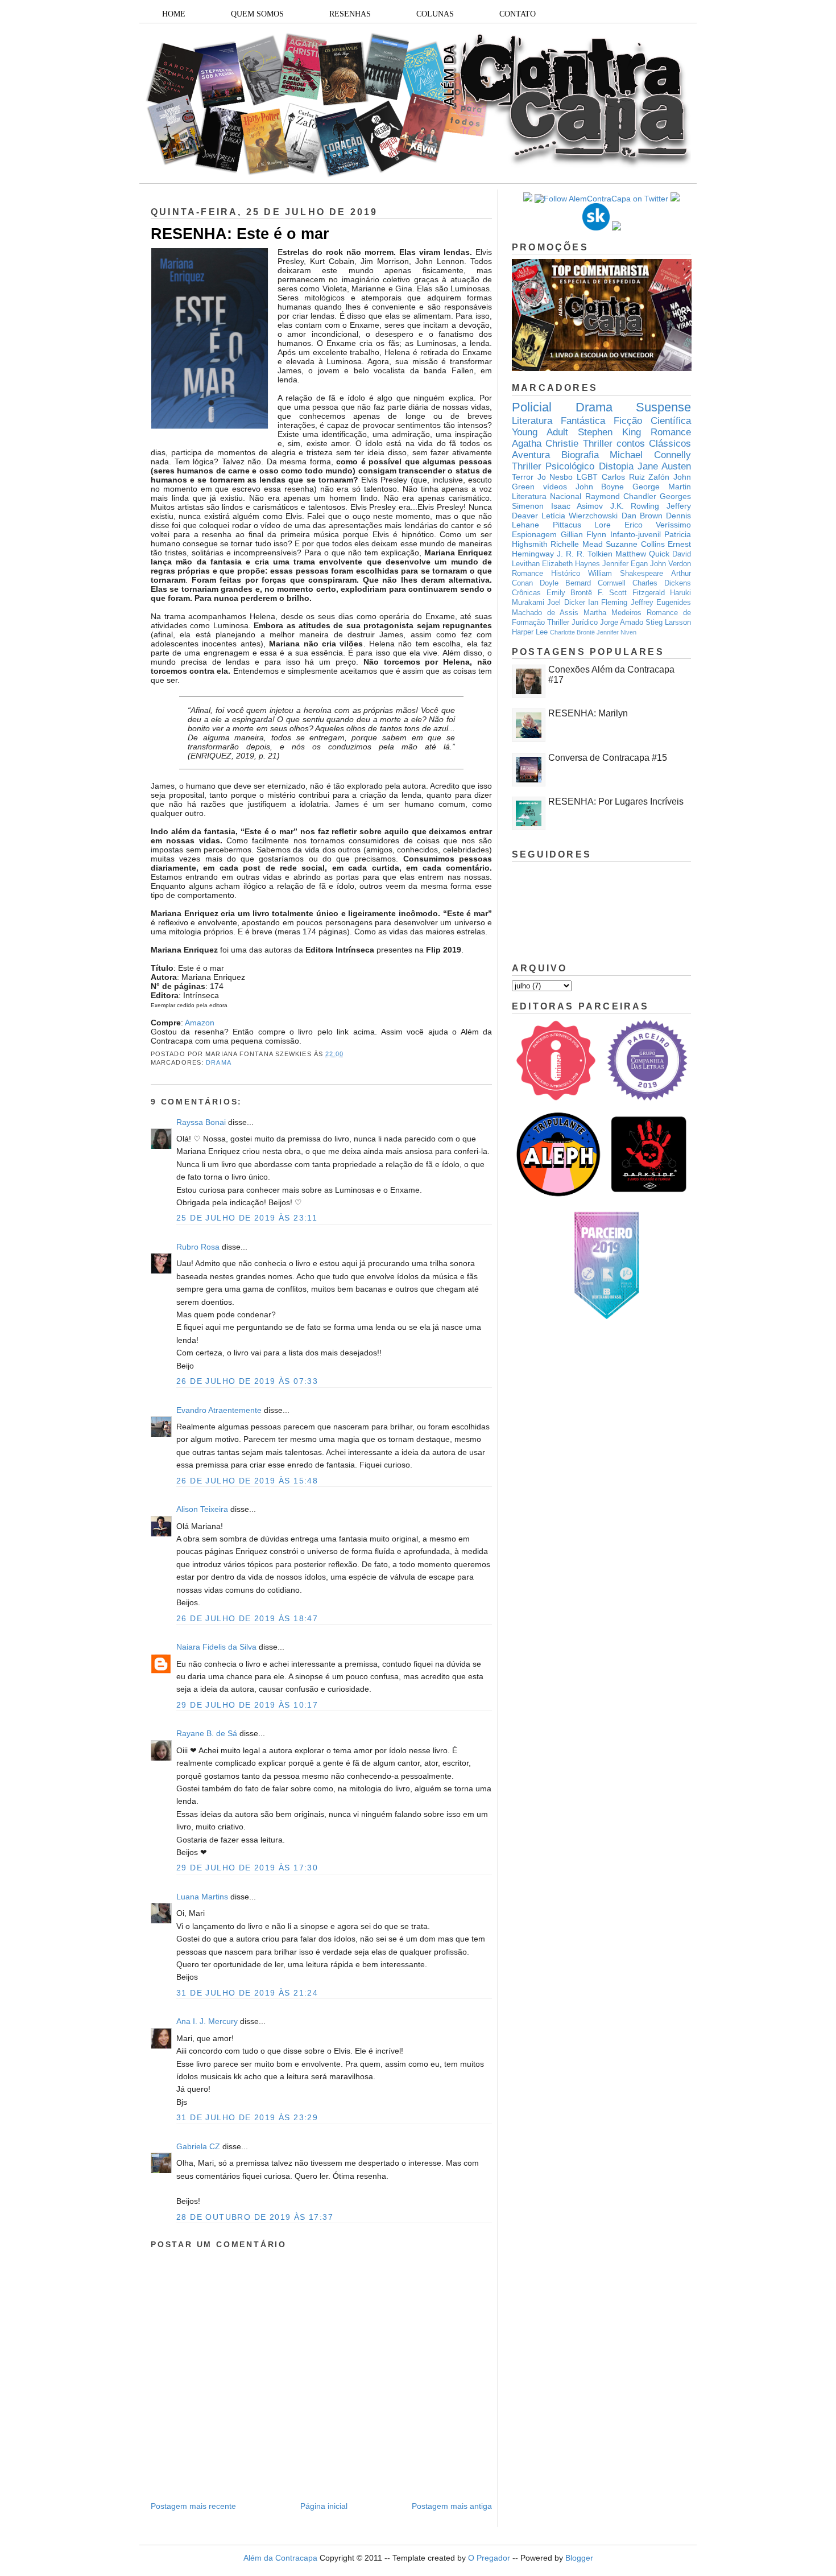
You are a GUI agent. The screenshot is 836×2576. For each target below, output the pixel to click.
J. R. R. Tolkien (585, 554)
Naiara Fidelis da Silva (216, 1647)
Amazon (200, 1023)
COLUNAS (435, 14)
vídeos (555, 487)
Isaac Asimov (577, 506)
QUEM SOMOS (257, 14)
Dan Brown (642, 516)
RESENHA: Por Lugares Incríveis (616, 801)
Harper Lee (530, 632)
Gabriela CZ (198, 2146)
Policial (532, 407)
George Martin (662, 487)
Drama (219, 1062)
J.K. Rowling (635, 506)
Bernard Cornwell (595, 583)
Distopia (616, 466)
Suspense (663, 407)
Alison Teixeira (202, 1509)
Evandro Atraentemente (219, 1410)
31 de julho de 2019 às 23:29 (247, 2117)
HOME (174, 14)
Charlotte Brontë (572, 632)
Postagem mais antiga (452, 2506)
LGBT (587, 477)
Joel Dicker (566, 603)
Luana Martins (202, 1897)
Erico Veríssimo (658, 525)
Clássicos (670, 444)
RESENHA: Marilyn (588, 713)
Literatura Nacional (547, 496)
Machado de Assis (545, 613)
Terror (523, 477)
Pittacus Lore (582, 525)
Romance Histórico (546, 574)
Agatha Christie (545, 444)
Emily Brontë (570, 593)
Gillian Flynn (584, 534)
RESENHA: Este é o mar (240, 234)
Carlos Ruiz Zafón (636, 477)
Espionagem (534, 534)
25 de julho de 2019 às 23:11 (247, 1218)
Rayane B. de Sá (207, 1733)
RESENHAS (350, 14)
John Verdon (671, 564)
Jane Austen (664, 466)
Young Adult (540, 432)
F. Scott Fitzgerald (631, 593)
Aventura (531, 455)
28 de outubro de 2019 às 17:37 (255, 2217)
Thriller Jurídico (572, 623)
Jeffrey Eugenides (661, 603)
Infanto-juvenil (636, 534)
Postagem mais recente (193, 2506)
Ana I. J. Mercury (207, 2021)
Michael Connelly (650, 455)
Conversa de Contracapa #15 (608, 758)
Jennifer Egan (625, 564)
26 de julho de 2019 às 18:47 (247, 1618)
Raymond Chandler (621, 496)
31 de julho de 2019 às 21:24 (247, 1993)
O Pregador (489, 2558)
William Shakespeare (626, 574)
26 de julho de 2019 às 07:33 (247, 1381)
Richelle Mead (576, 544)
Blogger (579, 2558)
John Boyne (600, 487)
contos (631, 444)
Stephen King (609, 432)
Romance (671, 432)
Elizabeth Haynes (571, 564)
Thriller (598, 444)
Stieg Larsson (668, 623)
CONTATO (518, 14)
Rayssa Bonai (201, 1122)
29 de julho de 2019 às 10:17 (247, 1705)
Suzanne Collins (635, 544)
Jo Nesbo (555, 477)
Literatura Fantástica (558, 421)
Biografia (580, 455)
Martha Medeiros (612, 613)
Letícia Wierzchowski (580, 516)
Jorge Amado (622, 623)
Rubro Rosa (198, 1247)
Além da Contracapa (280, 2558)
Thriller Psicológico (553, 466)
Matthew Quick (642, 554)
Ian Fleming (608, 603)
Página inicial (324, 2506)
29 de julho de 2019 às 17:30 (247, 1868)
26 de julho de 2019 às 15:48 (247, 1481)
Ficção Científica (652, 421)
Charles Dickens (662, 583)
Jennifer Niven (616, 632)
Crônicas (526, 593)
